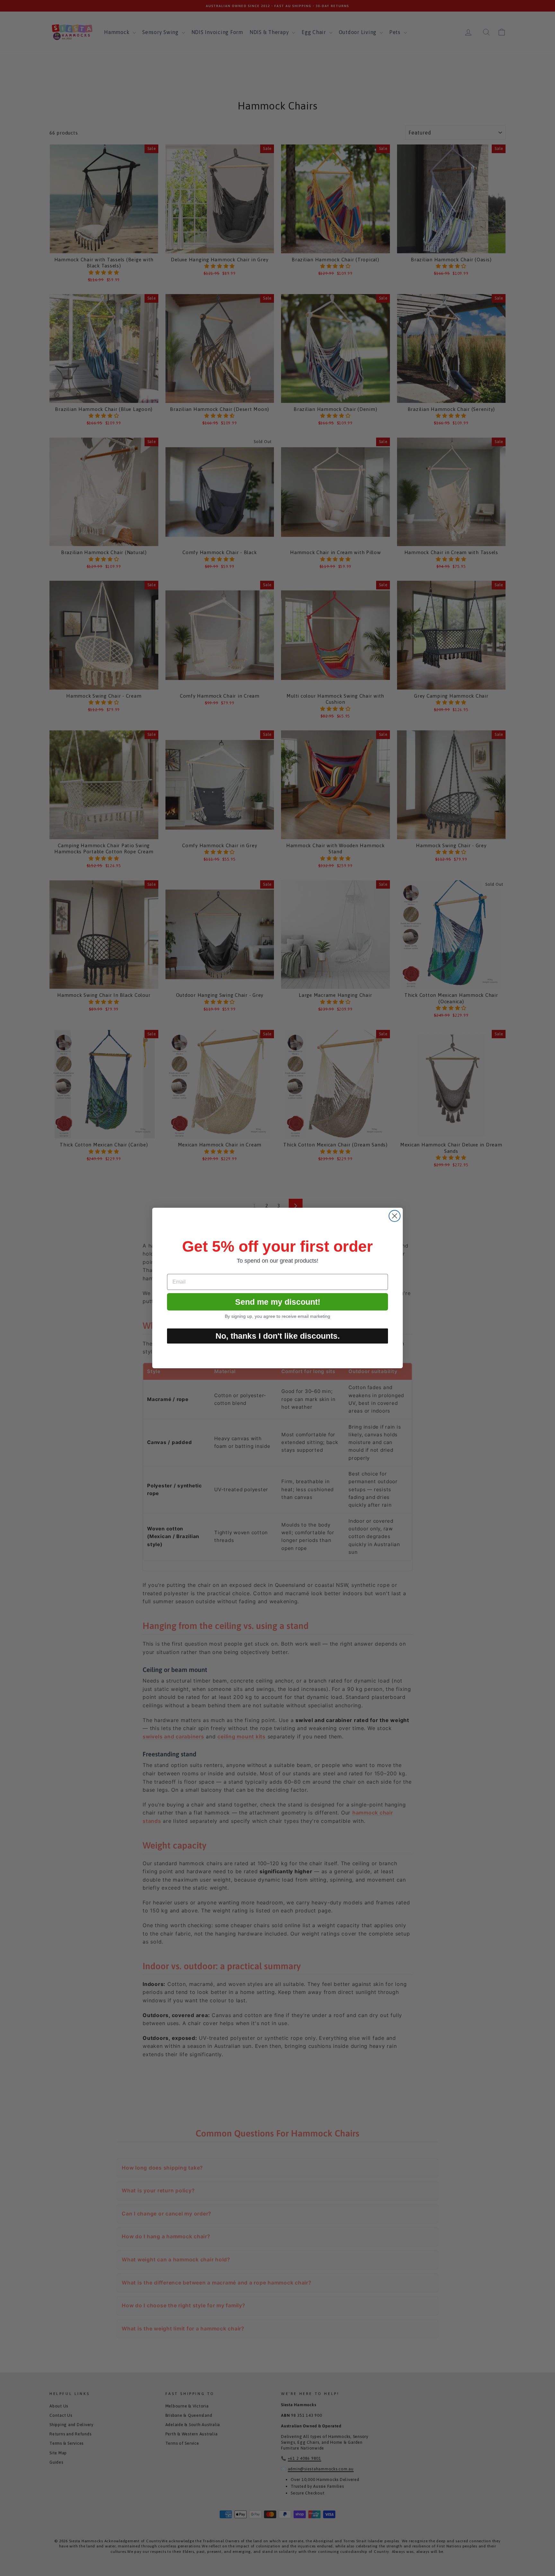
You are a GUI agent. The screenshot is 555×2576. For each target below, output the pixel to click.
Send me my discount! (278, 1302)
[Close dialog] (395, 1216)
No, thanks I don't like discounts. (278, 1336)
